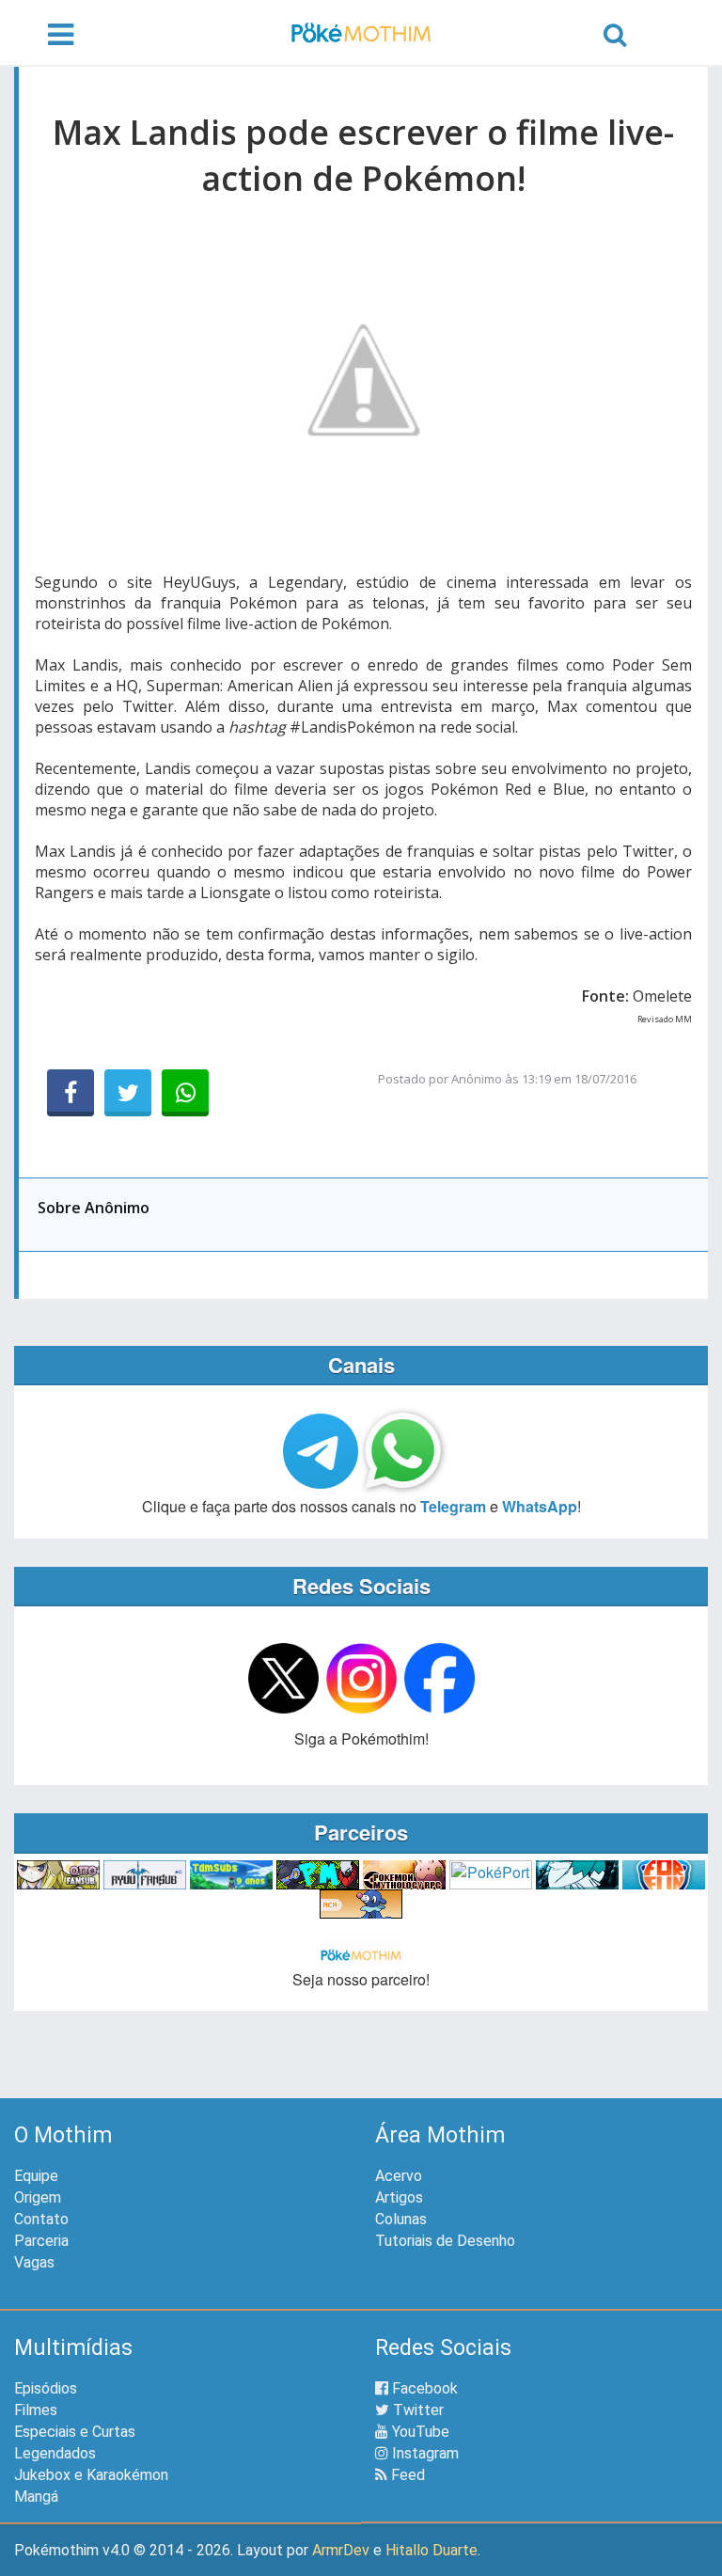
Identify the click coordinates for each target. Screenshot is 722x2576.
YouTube (419, 2432)
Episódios (46, 2388)
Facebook (423, 2388)
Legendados (55, 2453)
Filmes (36, 2410)
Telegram (453, 1506)
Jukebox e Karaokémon (91, 2475)
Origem (38, 2197)
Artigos (399, 2197)
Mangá (36, 2497)
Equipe (36, 2176)
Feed (406, 2475)
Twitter (416, 2410)
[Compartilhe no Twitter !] (128, 1093)
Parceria (41, 2241)
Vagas (34, 2262)
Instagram (424, 2453)
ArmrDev (341, 2550)
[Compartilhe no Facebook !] (71, 1093)
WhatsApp (540, 1506)
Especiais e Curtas (75, 2432)
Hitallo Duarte (432, 2550)
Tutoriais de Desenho (445, 2241)
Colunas (401, 2219)
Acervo (399, 2176)
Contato (41, 2219)
